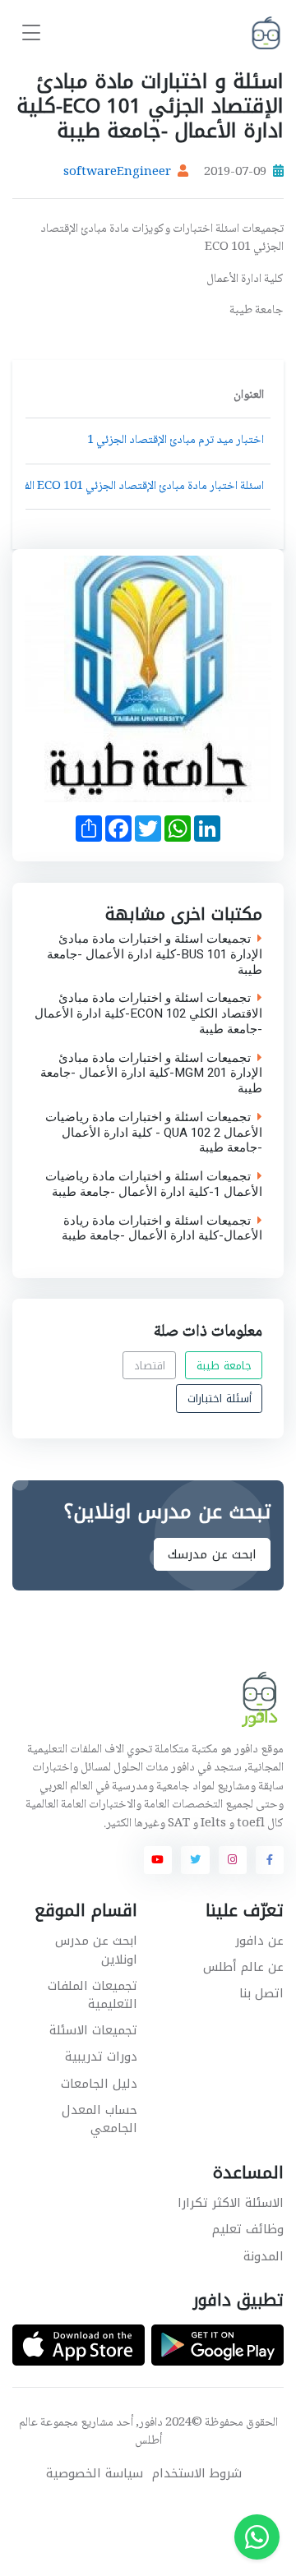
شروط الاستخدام (197, 2474)
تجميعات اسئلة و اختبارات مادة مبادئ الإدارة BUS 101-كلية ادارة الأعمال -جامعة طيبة (155, 954)
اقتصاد (150, 1365)
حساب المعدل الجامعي (99, 2119)
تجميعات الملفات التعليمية (92, 1995)
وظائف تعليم (248, 2229)
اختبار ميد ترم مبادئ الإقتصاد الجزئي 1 (176, 441)
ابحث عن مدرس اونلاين (96, 1950)
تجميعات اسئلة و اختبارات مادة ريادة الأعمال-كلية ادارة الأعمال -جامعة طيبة (162, 1228)
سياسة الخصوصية (95, 2474)
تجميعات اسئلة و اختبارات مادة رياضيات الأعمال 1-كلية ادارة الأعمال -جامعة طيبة (154, 1184)
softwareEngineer (117, 173)
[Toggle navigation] (31, 33)
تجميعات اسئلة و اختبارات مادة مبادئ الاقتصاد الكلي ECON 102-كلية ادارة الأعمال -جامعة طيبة (148, 1013)
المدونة (264, 2256)
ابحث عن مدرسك (212, 1554)
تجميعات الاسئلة (93, 2030)
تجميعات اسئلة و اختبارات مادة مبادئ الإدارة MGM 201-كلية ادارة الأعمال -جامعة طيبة (151, 1073)
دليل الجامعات (99, 2084)
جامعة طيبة (224, 1365)
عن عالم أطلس (243, 1967)
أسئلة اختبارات (220, 1399)
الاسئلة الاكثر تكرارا (231, 2203)
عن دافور (259, 1941)
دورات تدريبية (101, 2057)
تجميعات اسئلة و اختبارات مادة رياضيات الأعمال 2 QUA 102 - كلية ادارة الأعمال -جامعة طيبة (154, 1133)
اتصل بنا (261, 1993)
